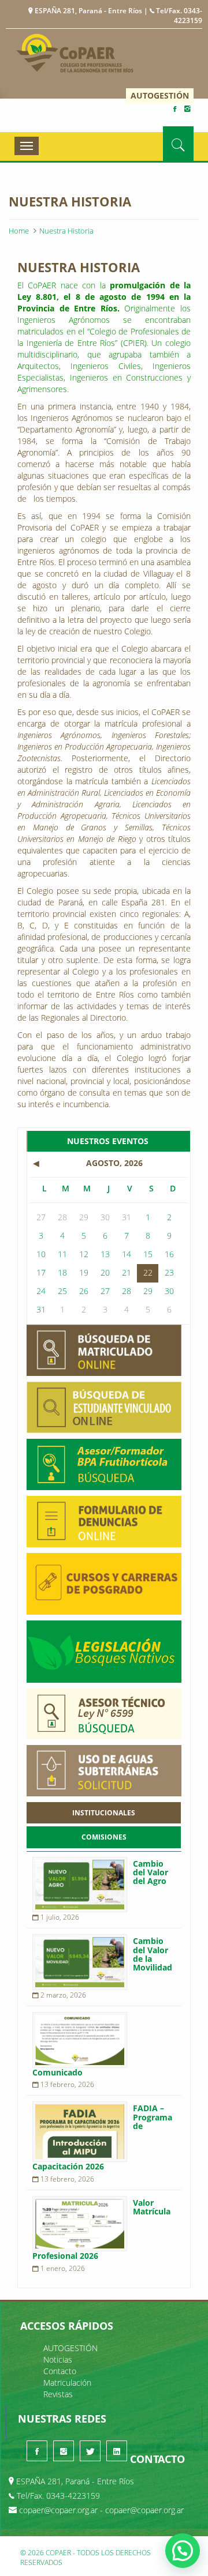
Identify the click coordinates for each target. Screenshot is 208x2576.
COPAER (75, 53)
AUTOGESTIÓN (160, 95)
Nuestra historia (66, 231)
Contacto (60, 2371)
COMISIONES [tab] (104, 1837)
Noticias (58, 2359)
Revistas (58, 2394)
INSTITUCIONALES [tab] (104, 1813)
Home (19, 231)
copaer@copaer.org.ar (58, 2510)
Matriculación (67, 2383)
